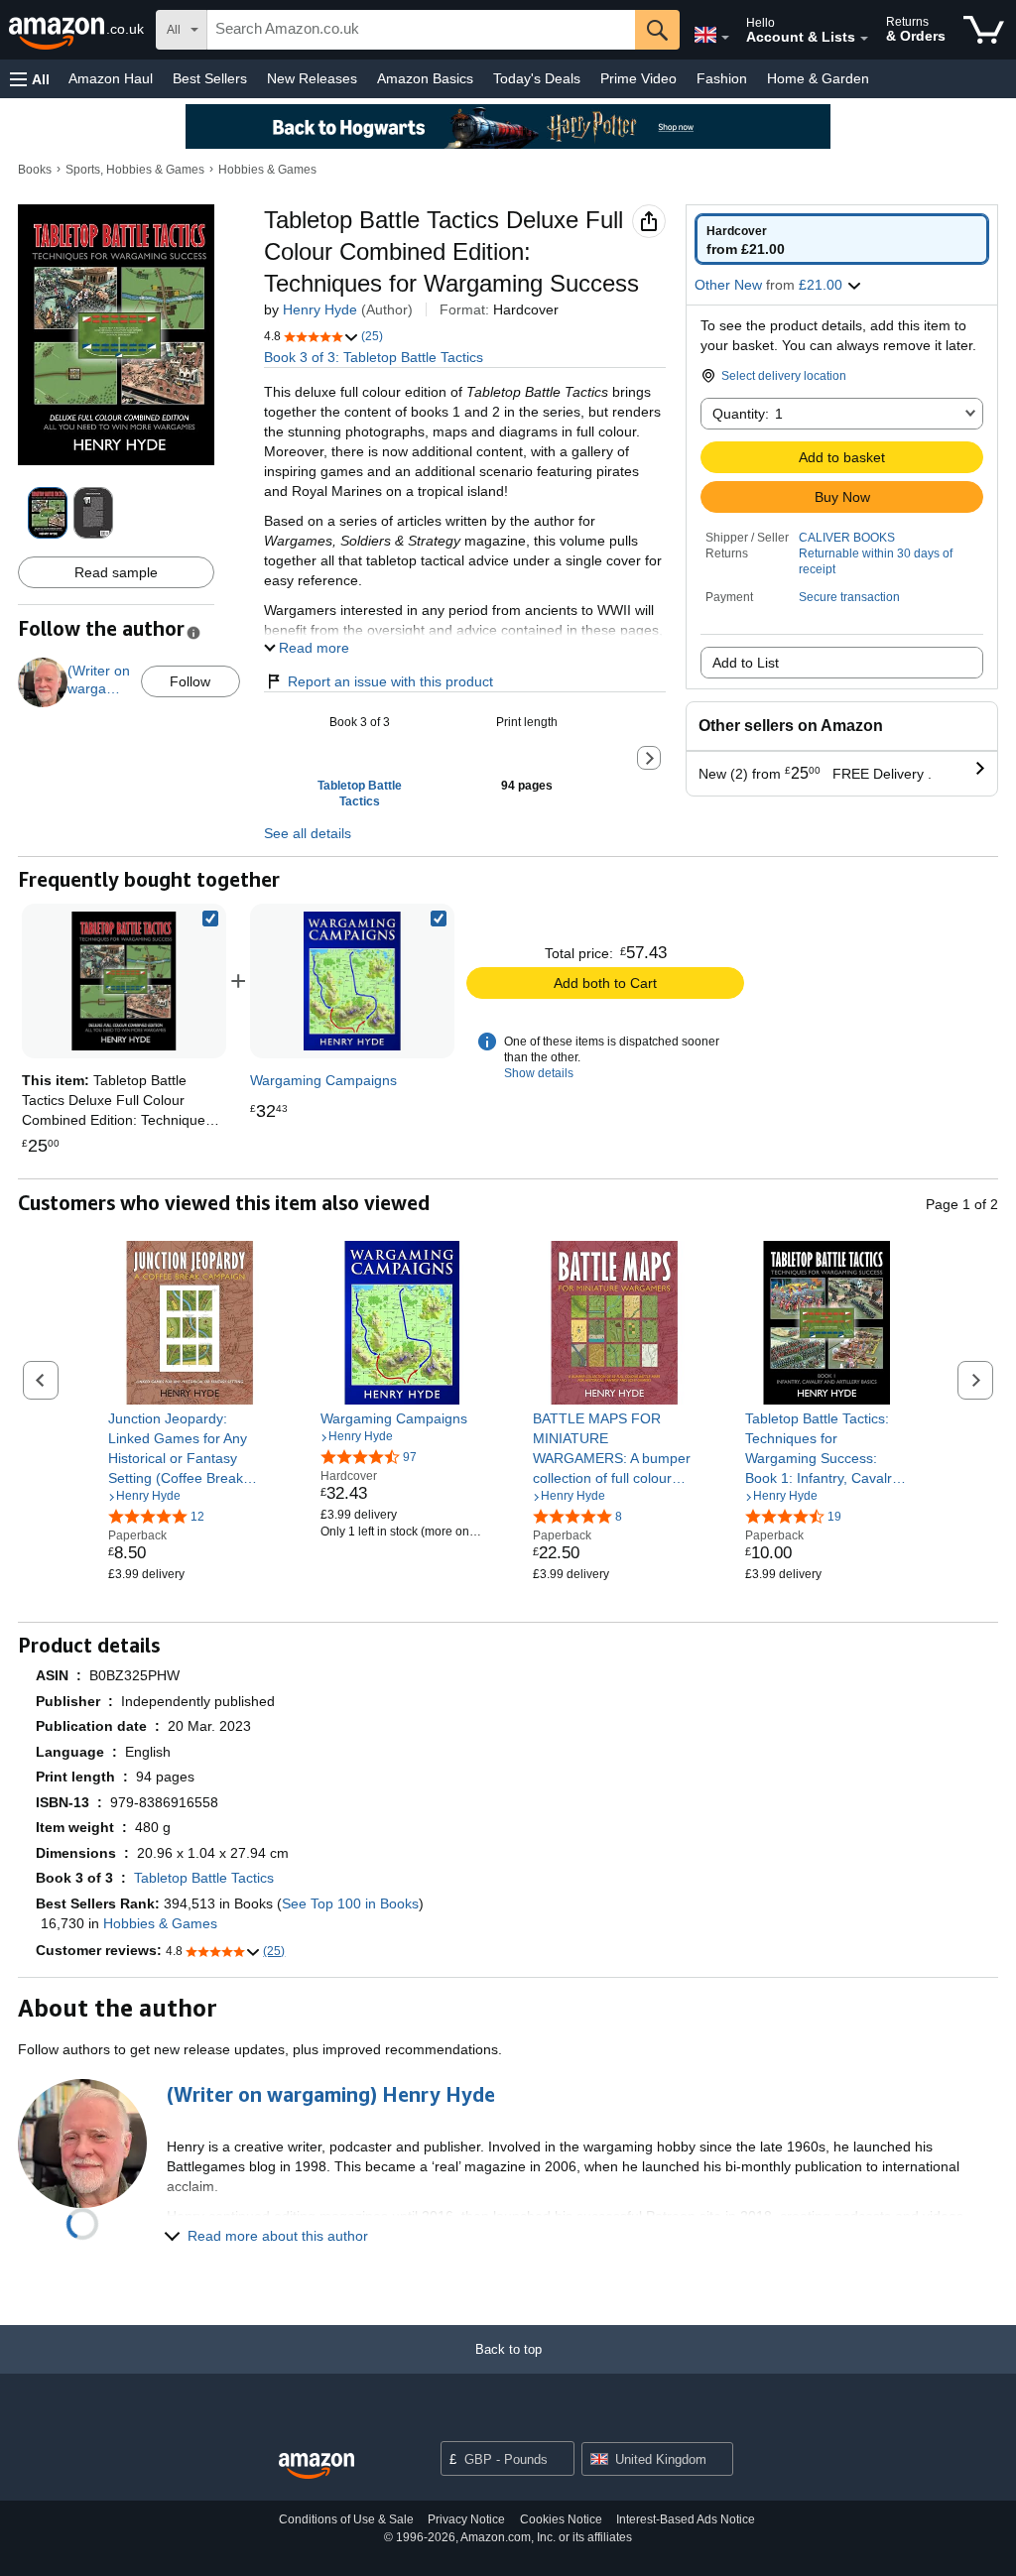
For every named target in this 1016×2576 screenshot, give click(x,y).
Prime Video (638, 78)
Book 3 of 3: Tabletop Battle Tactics (374, 357)
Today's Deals (537, 78)
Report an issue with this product (390, 681)
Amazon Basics (425, 78)
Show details (539, 1073)
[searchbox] (421, 30)
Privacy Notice (466, 2519)
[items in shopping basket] (984, 30)
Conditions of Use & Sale (346, 2519)
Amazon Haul (111, 78)
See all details (308, 833)
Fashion (722, 78)
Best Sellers (210, 78)
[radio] (842, 239)
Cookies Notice (561, 2519)
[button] (30, 79)
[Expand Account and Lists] (864, 39)
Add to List (746, 663)
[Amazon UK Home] (317, 2466)
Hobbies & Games (267, 170)
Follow (190, 681)
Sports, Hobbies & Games (135, 170)
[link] (352, 981)
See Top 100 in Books (350, 1903)
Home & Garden (818, 78)
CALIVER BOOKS (847, 538)
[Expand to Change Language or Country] (725, 38)
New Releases (312, 78)
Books (35, 170)
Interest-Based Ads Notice (686, 2519)
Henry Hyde (320, 309)
